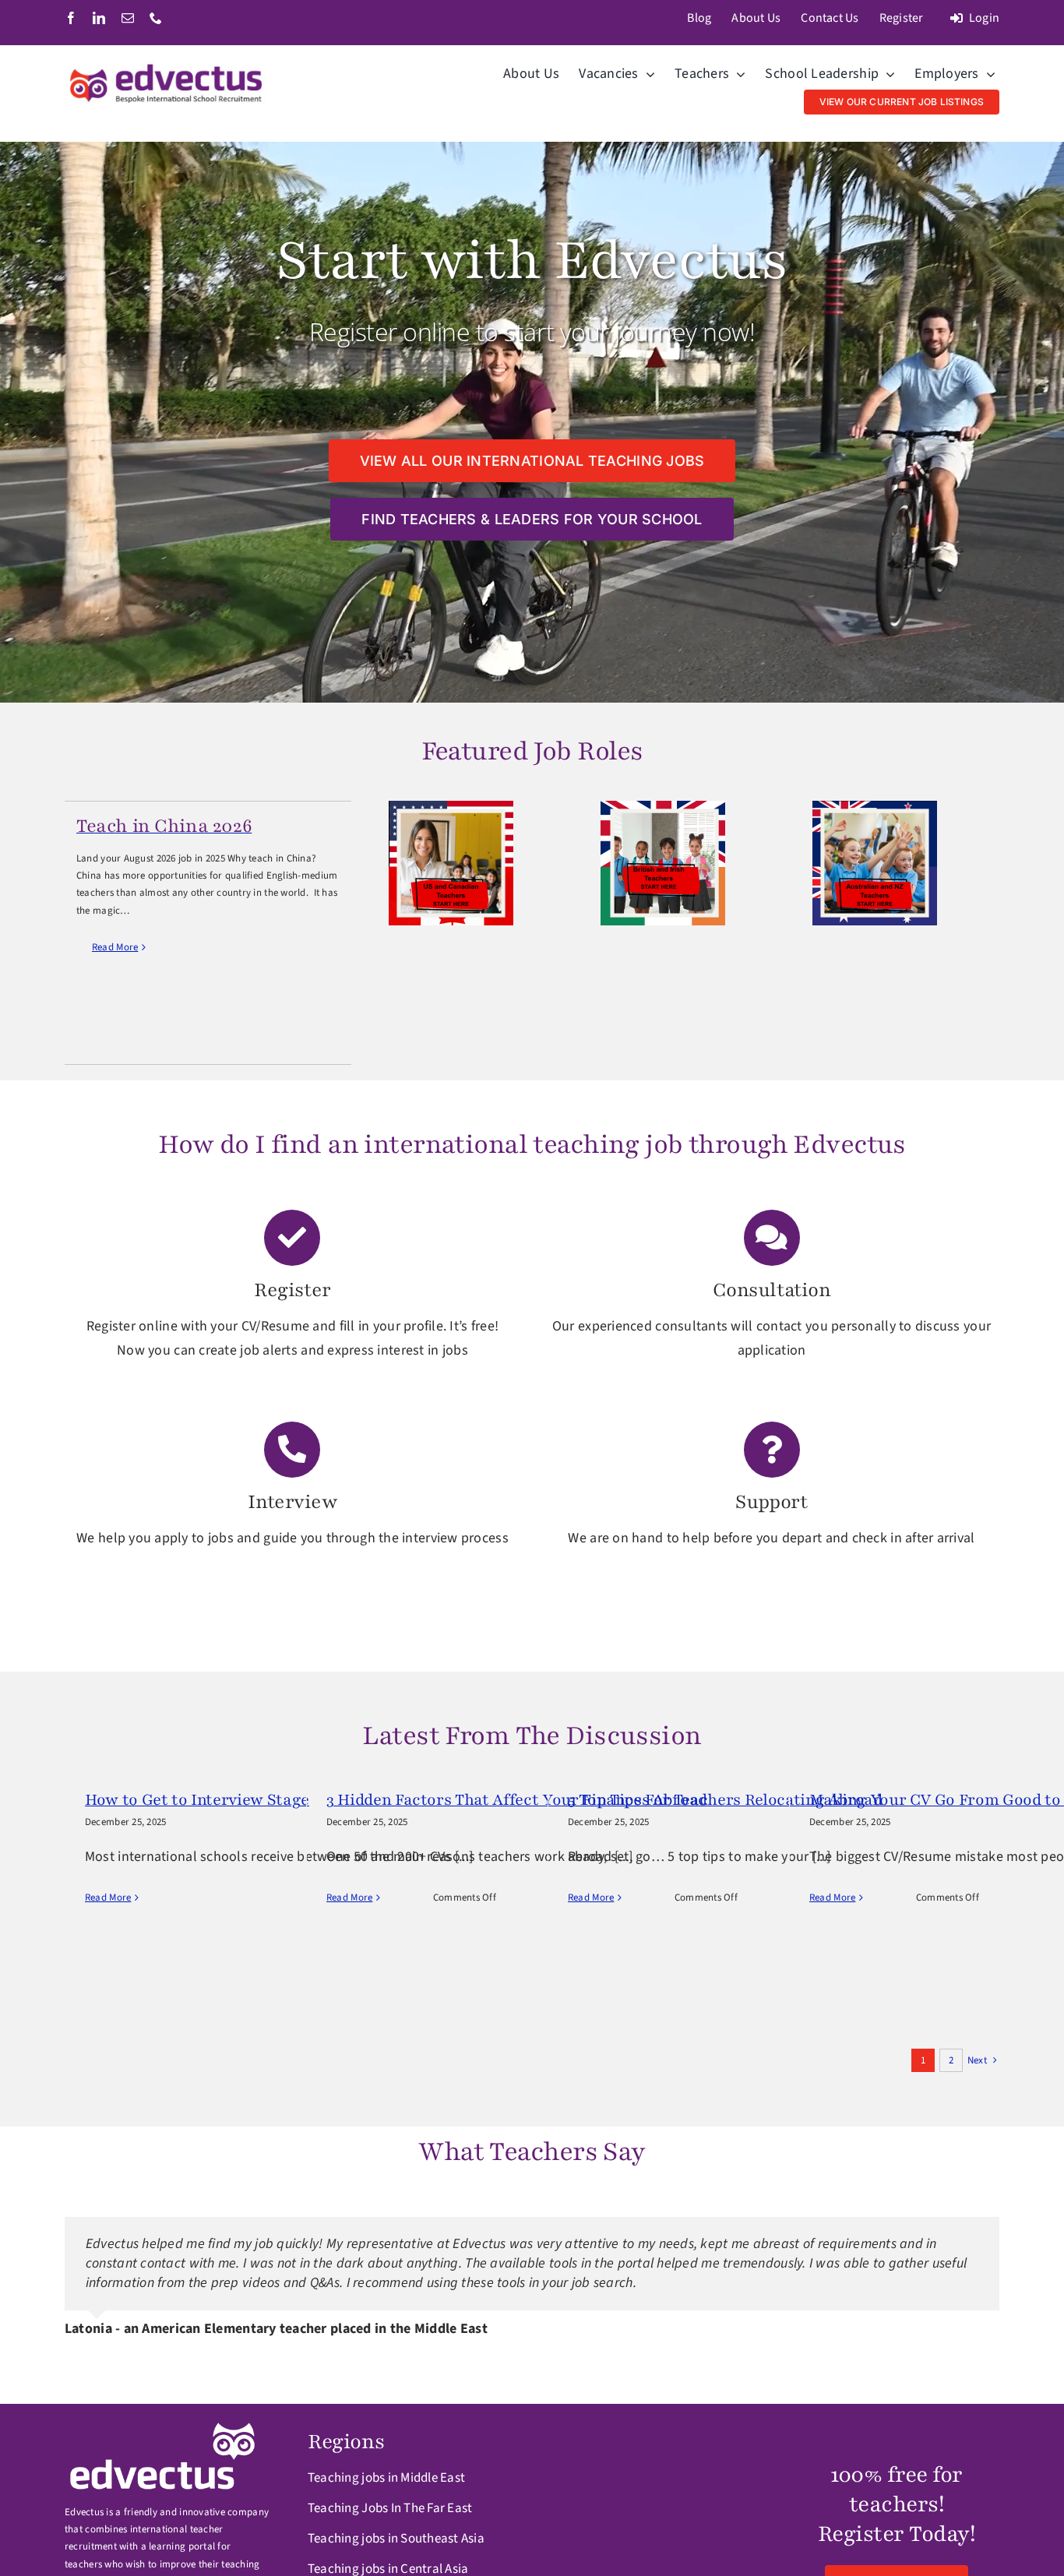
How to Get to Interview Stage (197, 1800)
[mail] (128, 18)
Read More (115, 947)
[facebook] (71, 18)
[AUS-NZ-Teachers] (875, 807)
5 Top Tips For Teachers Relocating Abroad (725, 1800)
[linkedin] (99, 18)
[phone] (156, 18)
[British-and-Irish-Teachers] (663, 807)
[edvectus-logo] (167, 67)
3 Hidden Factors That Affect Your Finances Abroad (517, 1800)
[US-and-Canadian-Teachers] (451, 807)
